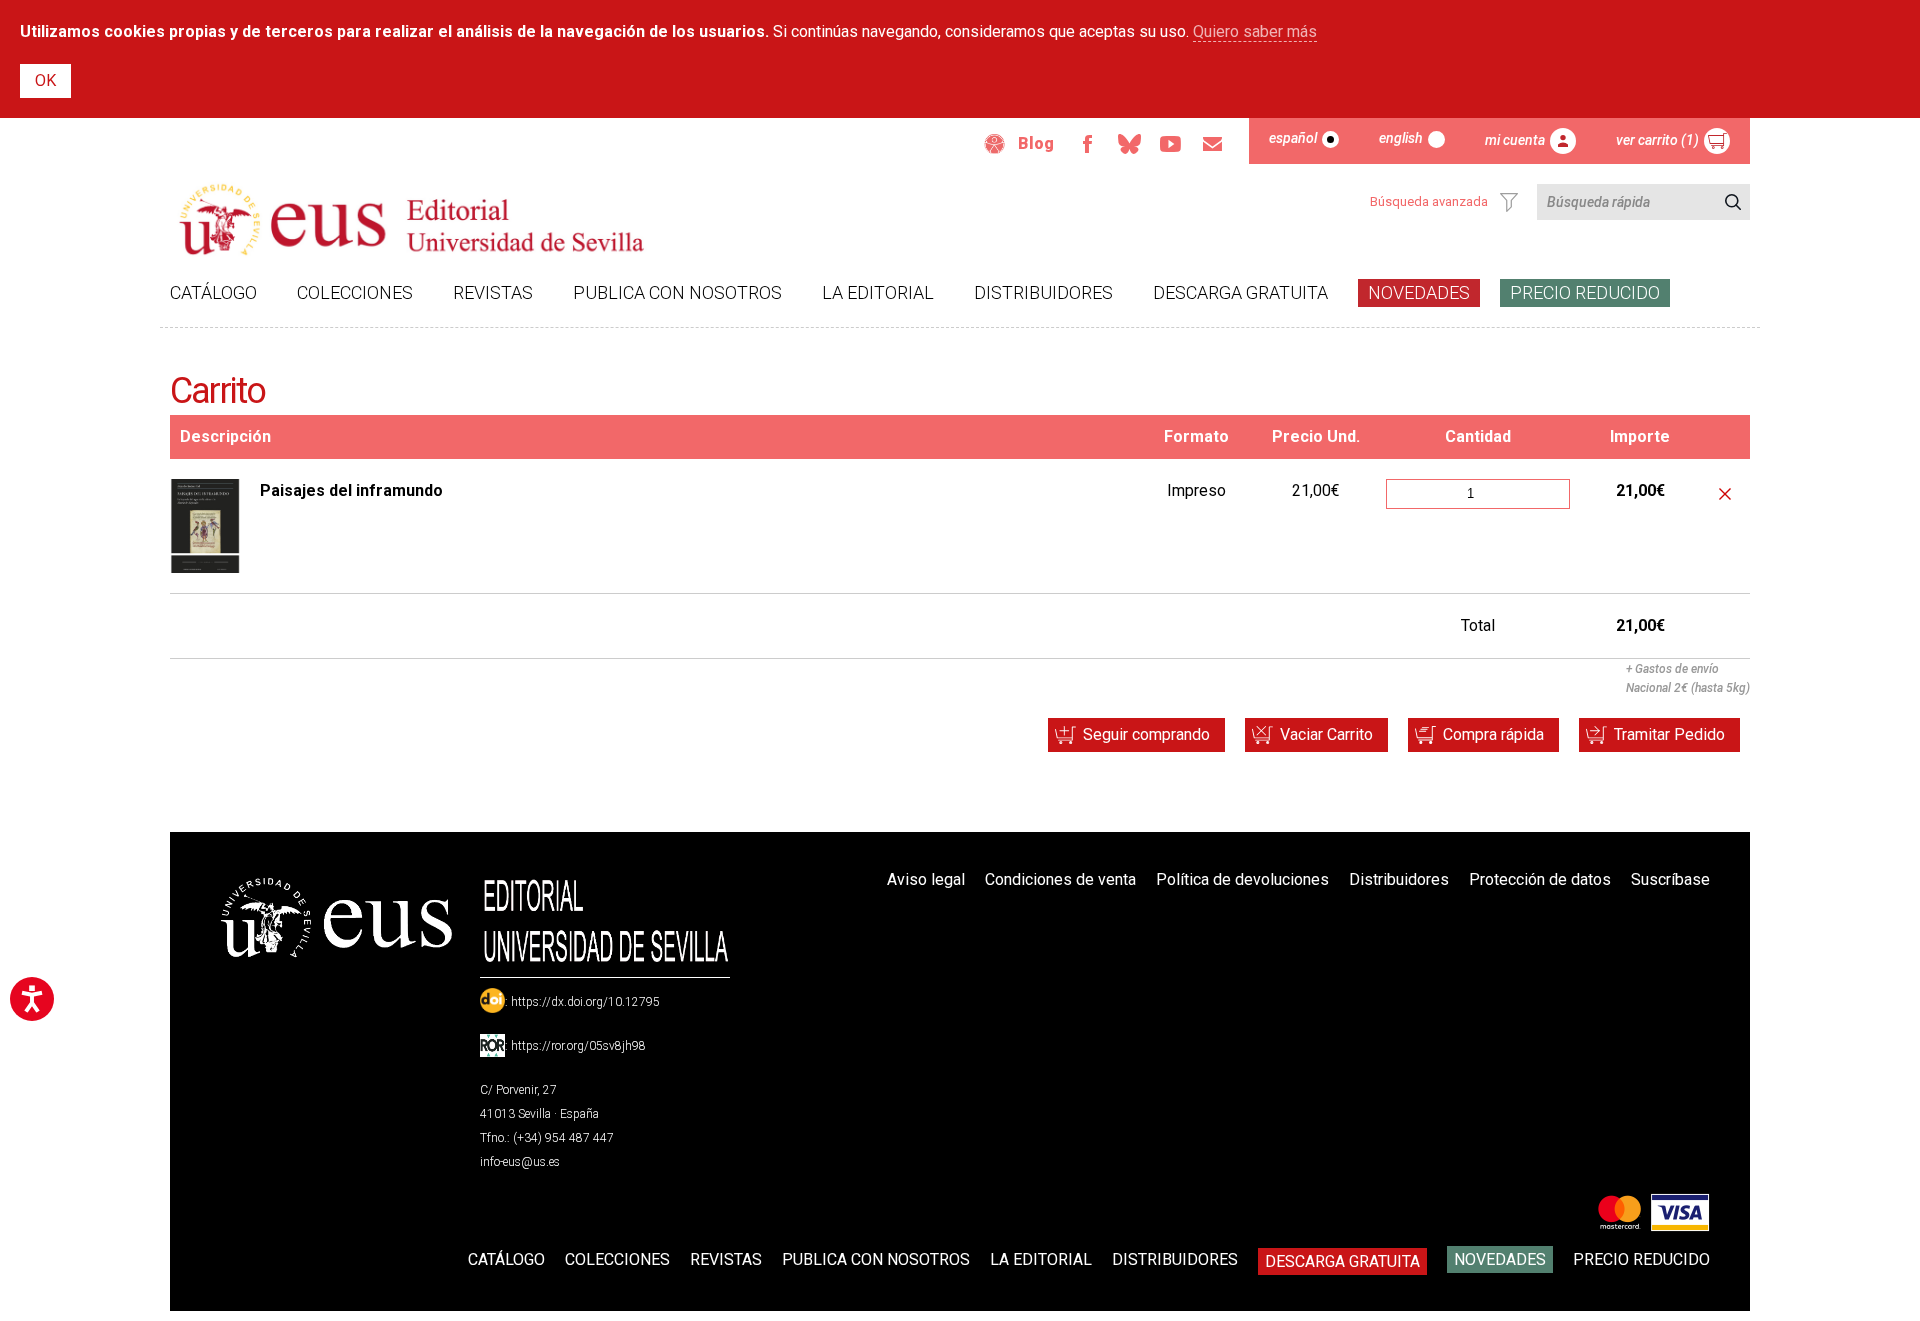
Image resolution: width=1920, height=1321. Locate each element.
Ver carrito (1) (1657, 140)
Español (1293, 138)
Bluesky (1129, 144)
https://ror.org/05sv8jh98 (578, 1046)
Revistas (493, 292)
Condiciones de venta (1060, 879)
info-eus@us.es (520, 1162)
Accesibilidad (995, 144)
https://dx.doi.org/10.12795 (585, 1002)
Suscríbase (1670, 879)
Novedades (1419, 292)
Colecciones (355, 292)
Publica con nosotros (677, 292)
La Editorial (878, 292)
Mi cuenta (1515, 140)
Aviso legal (926, 879)
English (1401, 138)
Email (1213, 144)
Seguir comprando (1146, 734)
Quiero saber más (1255, 31)
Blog (1036, 143)
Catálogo (213, 292)
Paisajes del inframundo (351, 490)
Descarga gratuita (1240, 292)
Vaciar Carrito (1326, 734)
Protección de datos (1540, 879)
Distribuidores (1043, 292)
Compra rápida (1493, 734)
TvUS (1171, 144)
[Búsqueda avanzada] (1509, 202)
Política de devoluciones (1242, 879)
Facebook (1087, 144)
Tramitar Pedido (1669, 734)
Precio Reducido (1585, 292)
